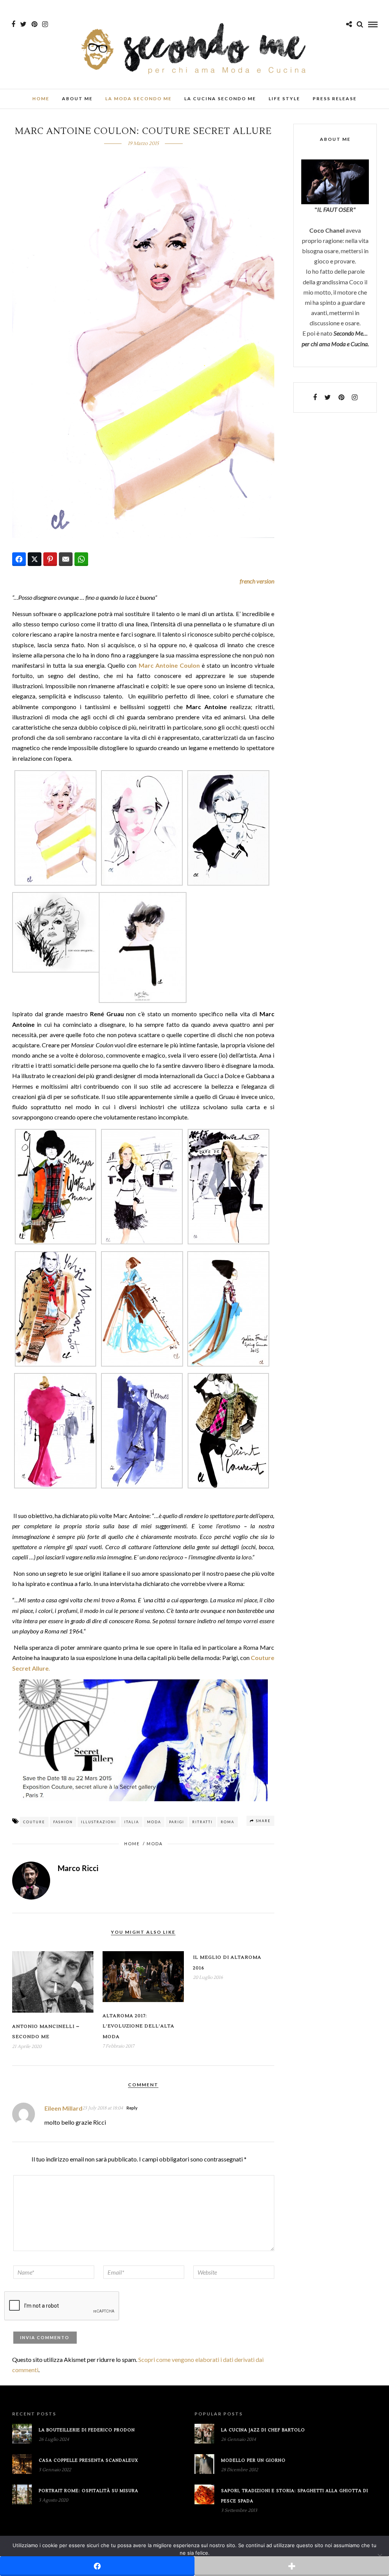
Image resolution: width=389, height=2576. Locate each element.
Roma (228, 1822)
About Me (77, 99)
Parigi (177, 1822)
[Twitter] (328, 397)
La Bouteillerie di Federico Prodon (87, 2430)
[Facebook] (315, 397)
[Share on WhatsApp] (81, 559)
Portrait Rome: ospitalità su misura (89, 2491)
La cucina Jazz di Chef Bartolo (263, 2430)
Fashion (63, 1822)
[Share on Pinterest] (50, 559)
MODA (155, 1844)
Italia (132, 1822)
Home (41, 99)
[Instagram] (45, 24)
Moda (154, 1822)
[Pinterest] (34, 24)
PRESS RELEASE (335, 99)
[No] (380, 2556)
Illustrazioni (99, 1822)
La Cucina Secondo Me (220, 99)
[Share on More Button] (292, 2566)
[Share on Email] (66, 559)
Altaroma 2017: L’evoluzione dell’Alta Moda (138, 2026)
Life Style (284, 99)
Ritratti (202, 1822)
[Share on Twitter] (35, 559)
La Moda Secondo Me (138, 99)
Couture (34, 1822)
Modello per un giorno (253, 2460)
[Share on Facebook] (19, 559)
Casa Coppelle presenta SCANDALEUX (89, 2460)
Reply (132, 2108)
